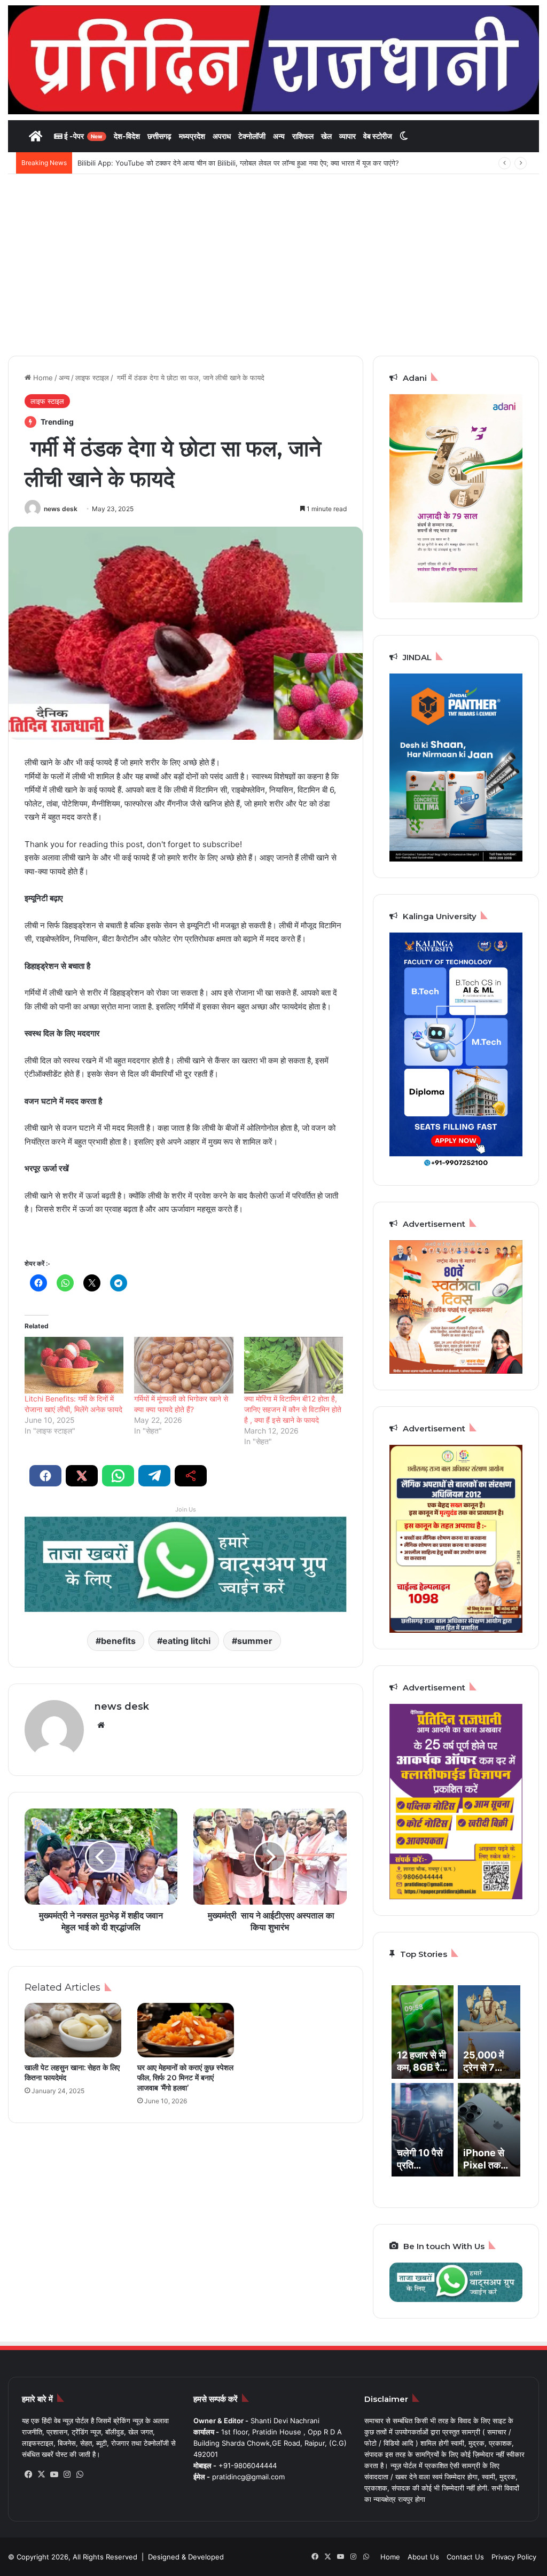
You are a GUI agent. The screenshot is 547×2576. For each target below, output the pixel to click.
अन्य (279, 136)
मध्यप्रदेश (192, 136)
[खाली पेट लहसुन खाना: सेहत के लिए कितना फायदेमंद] (73, 2030)
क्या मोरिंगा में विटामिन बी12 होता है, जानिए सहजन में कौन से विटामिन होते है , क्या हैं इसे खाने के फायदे (293, 1409)
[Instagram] (67, 2475)
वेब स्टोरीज (378, 136)
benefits (118, 1641)
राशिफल (303, 136)
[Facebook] (28, 2475)
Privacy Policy (514, 2557)
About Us (423, 2557)
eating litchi (186, 1641)
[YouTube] (54, 2475)
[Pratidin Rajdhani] (273, 60)
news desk (61, 509)
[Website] (101, 1725)
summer (255, 1641)
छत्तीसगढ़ (159, 136)
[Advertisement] (273, 265)
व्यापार (347, 136)
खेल (326, 136)
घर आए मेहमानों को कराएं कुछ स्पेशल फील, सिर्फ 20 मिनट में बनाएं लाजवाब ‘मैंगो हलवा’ (185, 2078)
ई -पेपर (83, 136)
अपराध (222, 136)
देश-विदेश (127, 136)
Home (42, 378)
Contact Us (465, 2557)
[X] (41, 2475)
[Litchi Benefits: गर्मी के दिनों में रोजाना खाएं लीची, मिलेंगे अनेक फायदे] (74, 1365)
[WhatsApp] (80, 2475)
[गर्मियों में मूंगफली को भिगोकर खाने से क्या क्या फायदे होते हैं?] (183, 1365)
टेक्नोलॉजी (252, 136)
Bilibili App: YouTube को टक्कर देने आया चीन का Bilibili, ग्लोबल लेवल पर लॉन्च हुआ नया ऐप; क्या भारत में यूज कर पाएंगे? (238, 163)
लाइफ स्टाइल (92, 378)
